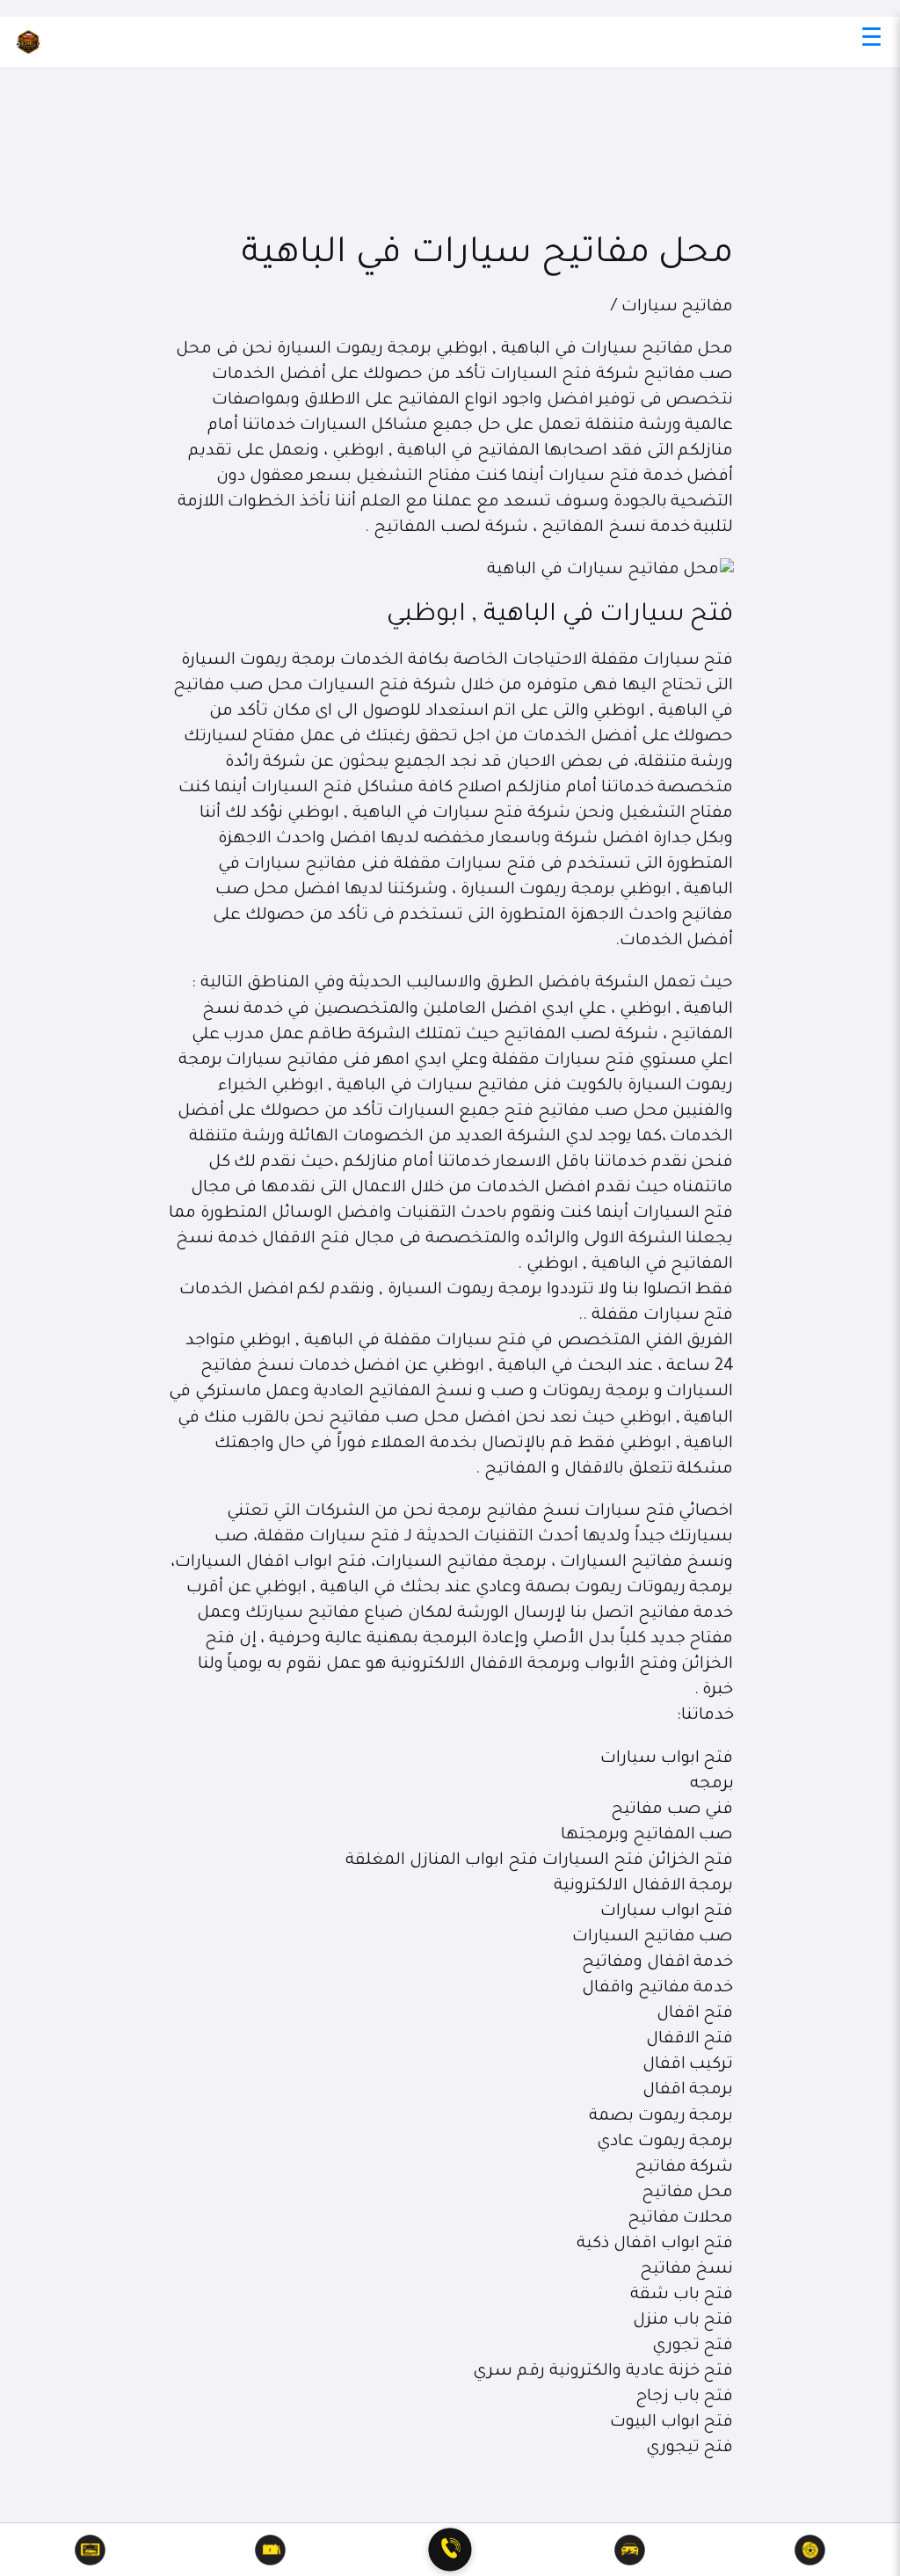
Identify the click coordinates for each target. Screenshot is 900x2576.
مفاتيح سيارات (678, 308)
